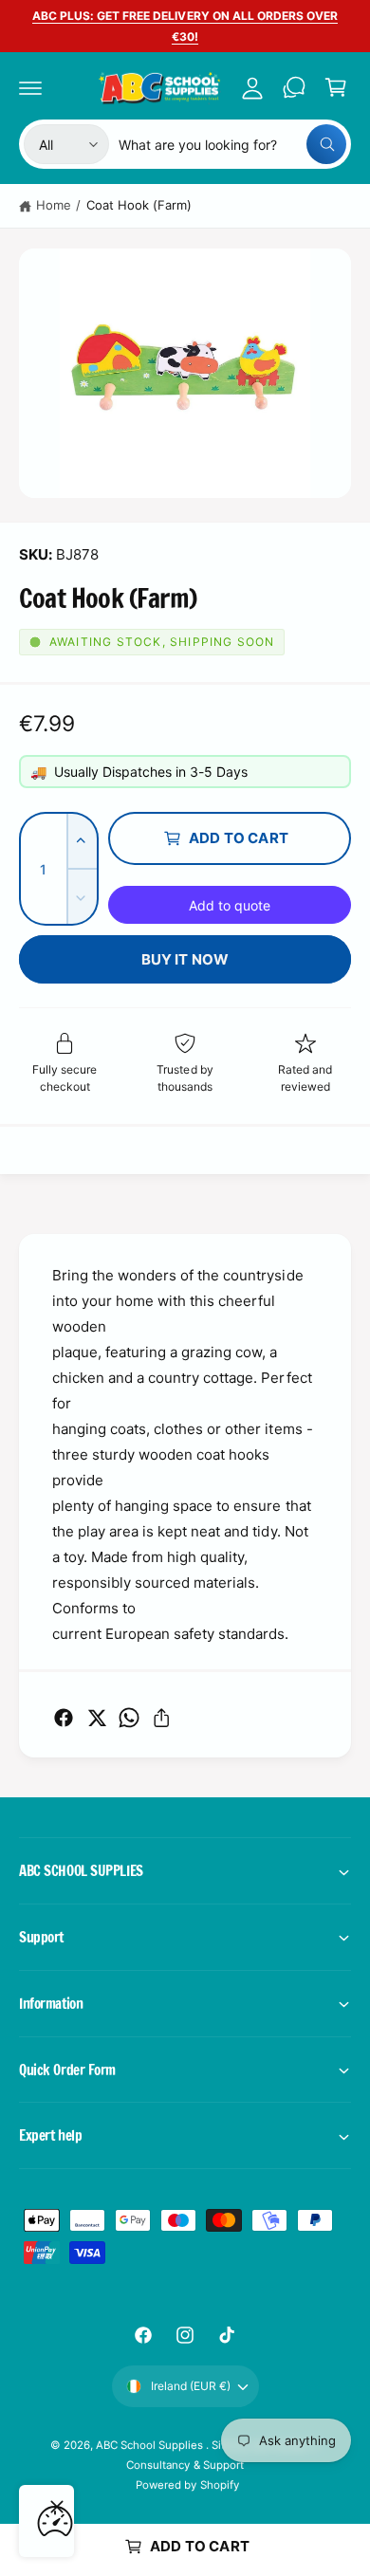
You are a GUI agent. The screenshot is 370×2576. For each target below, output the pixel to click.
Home (54, 205)
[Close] (57, 2507)
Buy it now (185, 959)
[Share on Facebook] (64, 1718)
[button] (30, 87)
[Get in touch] (294, 87)
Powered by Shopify (187, 2485)
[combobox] (232, 144)
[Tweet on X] (97, 1718)
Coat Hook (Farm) (139, 205)
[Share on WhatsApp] (129, 1718)
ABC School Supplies (151, 2445)
